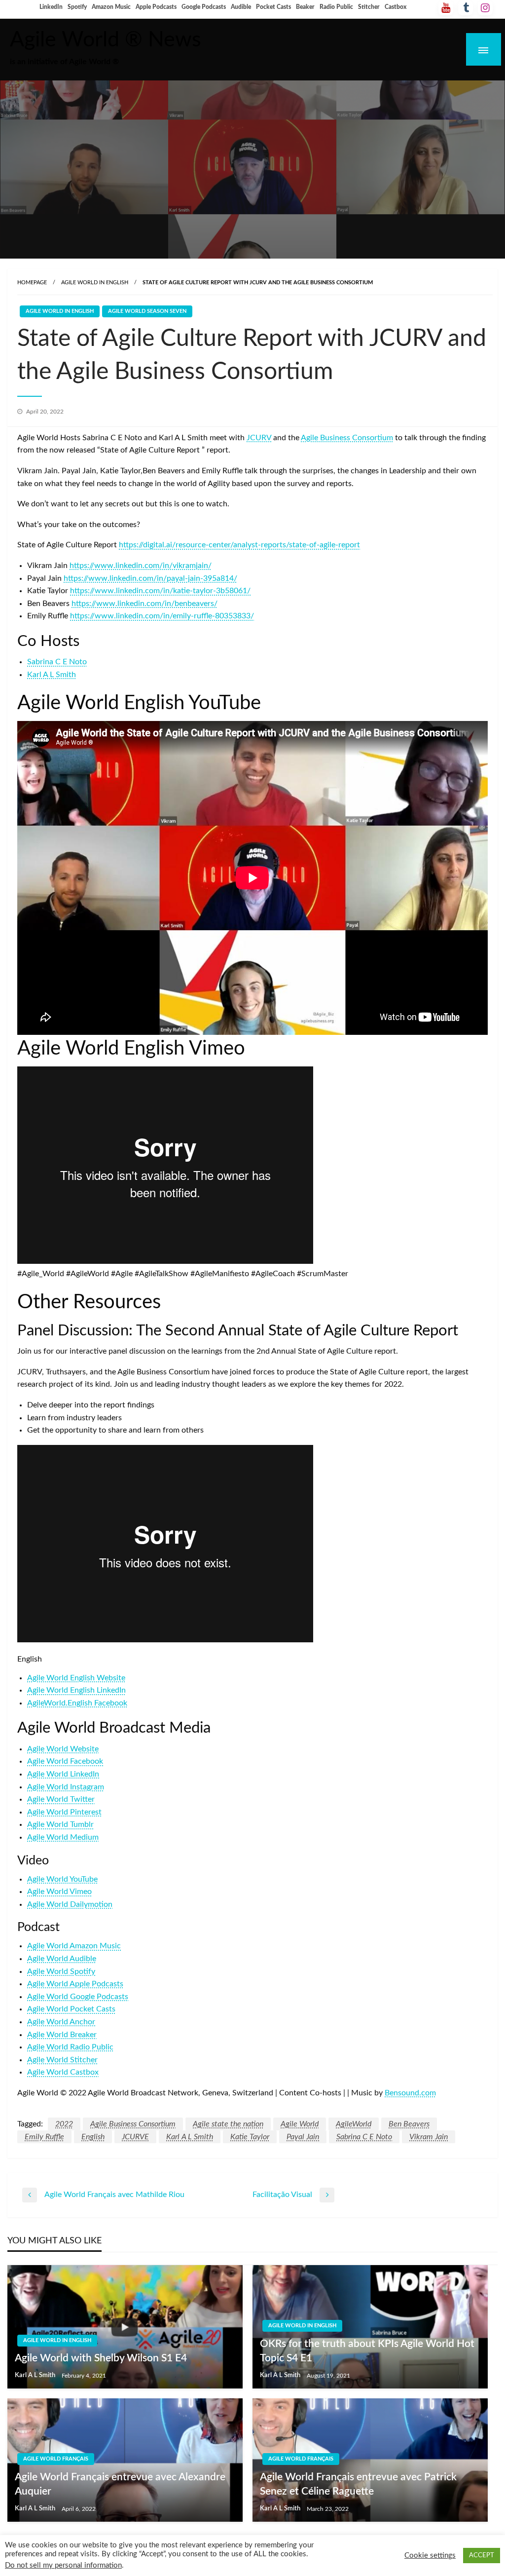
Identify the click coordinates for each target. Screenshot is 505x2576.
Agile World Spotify (61, 1971)
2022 (64, 2124)
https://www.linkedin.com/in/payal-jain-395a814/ (150, 578)
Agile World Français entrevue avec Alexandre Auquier (120, 2484)
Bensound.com (410, 2093)
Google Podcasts (204, 7)
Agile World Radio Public (70, 2047)
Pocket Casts (273, 7)
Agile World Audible (62, 1959)
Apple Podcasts (156, 7)
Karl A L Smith (52, 675)
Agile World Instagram (66, 1787)
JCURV (259, 438)
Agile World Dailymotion (70, 1904)
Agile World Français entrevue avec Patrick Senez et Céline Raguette (358, 2484)
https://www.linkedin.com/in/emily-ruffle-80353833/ (162, 616)
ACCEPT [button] (482, 2556)
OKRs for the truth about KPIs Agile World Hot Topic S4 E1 (367, 2351)
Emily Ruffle (44, 2137)
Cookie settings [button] (430, 2556)
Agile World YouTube (62, 1879)
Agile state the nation (228, 2124)
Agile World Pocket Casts (71, 2009)
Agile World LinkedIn (63, 1774)
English (93, 2137)
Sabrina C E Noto (57, 662)
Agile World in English (95, 283)
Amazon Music (111, 7)
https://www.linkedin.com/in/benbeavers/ (144, 604)
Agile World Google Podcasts (78, 1997)
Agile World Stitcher (62, 2060)
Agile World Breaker (62, 2035)
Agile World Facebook (65, 1761)
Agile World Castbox (63, 2072)
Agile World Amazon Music (74, 1946)
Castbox (396, 7)
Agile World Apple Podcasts (75, 1984)
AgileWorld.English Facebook (77, 1703)
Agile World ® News (106, 40)
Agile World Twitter (61, 1799)
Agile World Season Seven (147, 311)
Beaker (305, 7)
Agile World (300, 2124)
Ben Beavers (409, 2124)
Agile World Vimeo (59, 1892)
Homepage (32, 283)
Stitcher (369, 7)
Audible (241, 7)
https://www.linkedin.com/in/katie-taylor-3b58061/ (160, 591)
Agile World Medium (63, 1837)
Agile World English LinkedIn (76, 1690)
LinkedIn (51, 7)
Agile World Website (63, 1749)
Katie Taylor (250, 2137)
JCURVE (135, 2137)
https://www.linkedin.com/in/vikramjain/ (141, 566)
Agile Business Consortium (347, 438)
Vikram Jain (429, 2137)
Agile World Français (56, 2459)
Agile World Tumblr (60, 1824)
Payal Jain (303, 2137)
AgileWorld (354, 2124)
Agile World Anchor (61, 2022)
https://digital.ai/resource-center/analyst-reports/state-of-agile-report (239, 545)
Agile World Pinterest (64, 1812)
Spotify (77, 7)
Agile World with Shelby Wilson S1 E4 (101, 2358)
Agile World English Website (76, 1678)
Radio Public (336, 7)
